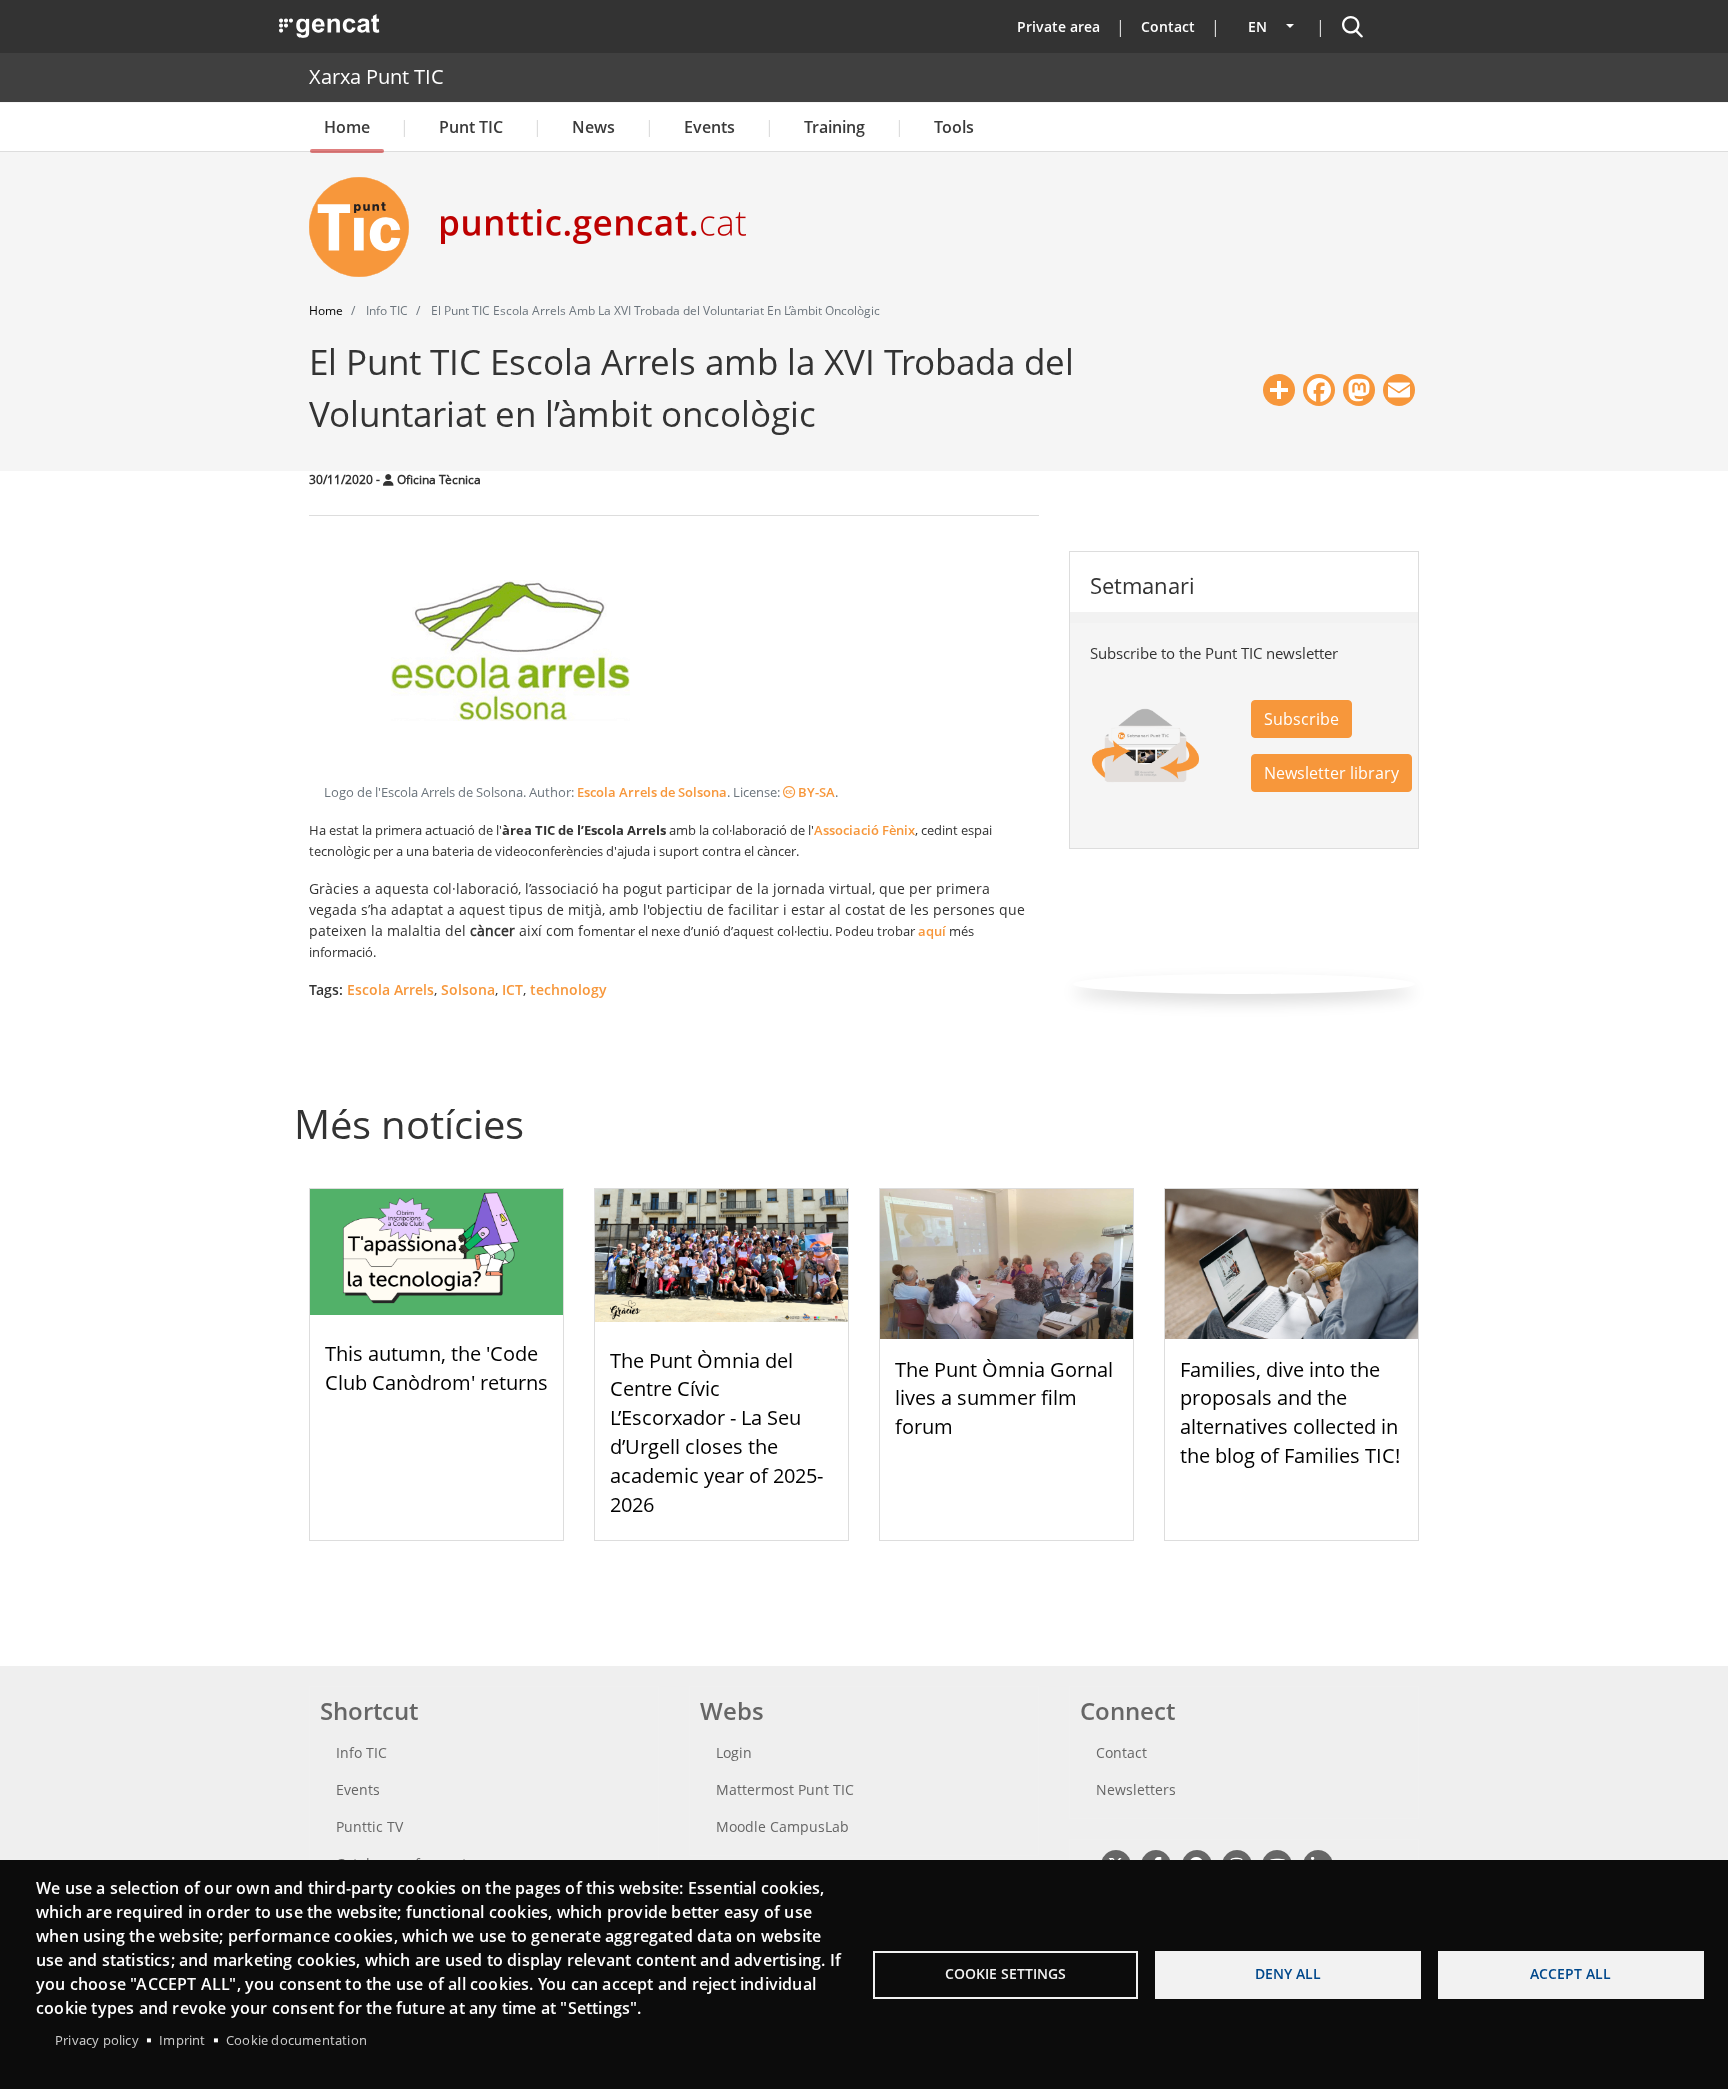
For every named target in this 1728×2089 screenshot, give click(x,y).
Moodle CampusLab (782, 1826)
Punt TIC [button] (471, 127)
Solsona (468, 989)
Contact (1168, 26)
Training (834, 127)
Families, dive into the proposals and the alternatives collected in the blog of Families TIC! (1290, 1412)
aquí (933, 931)
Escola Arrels (390, 989)
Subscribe (1301, 719)
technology (568, 989)
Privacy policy (97, 2040)
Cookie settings (1005, 1973)
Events (709, 127)
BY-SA (815, 792)
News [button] (593, 127)
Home (347, 127)
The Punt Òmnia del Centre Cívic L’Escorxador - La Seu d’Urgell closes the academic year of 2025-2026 (716, 1432)
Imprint (182, 2040)
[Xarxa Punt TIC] (367, 227)
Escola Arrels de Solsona (652, 792)
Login (734, 1752)
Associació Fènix (864, 830)
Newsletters (1136, 1789)
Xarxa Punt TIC (376, 76)
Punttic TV (369, 1826)
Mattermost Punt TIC (785, 1789)
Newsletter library (1331, 773)
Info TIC (361, 1752)
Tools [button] (954, 127)
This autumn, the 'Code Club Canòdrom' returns (436, 1368)
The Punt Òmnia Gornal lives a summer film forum (1004, 1398)
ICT (512, 989)
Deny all (1288, 1973)
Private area (1058, 26)
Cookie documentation (296, 2040)
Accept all (1570, 1973)
